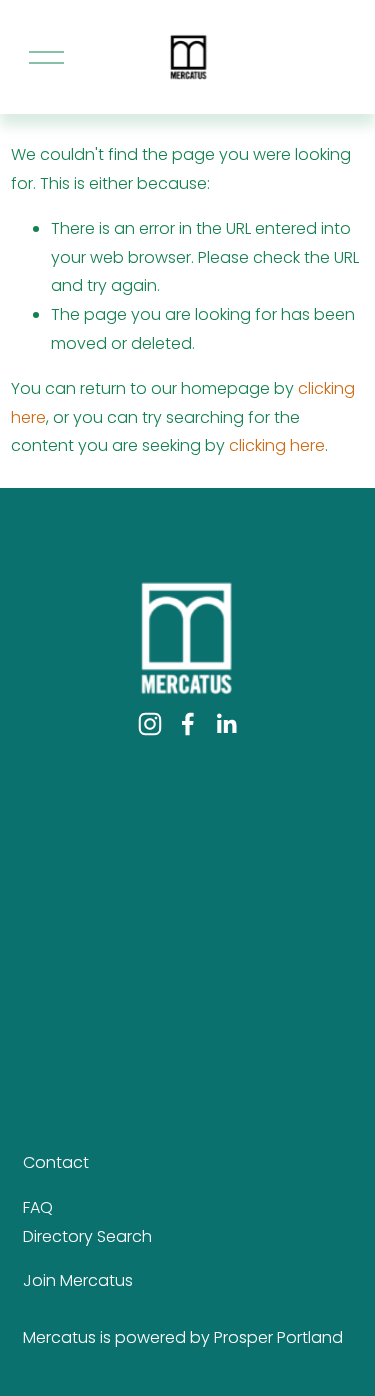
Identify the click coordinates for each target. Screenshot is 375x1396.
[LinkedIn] (226, 724)
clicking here (277, 445)
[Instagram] (150, 724)
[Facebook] (188, 724)
